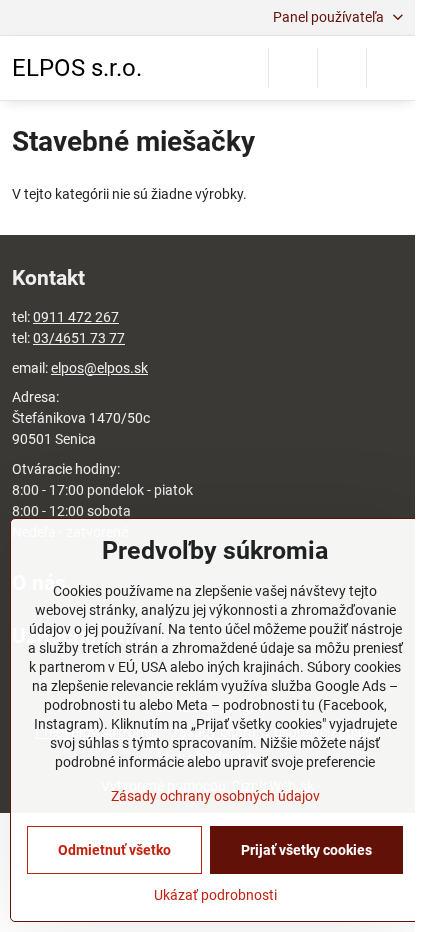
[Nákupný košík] (342, 68)
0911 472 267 (76, 317)
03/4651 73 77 (79, 338)
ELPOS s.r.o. (77, 68)
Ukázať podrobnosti (215, 895)
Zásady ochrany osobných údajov (215, 796)
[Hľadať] (293, 68)
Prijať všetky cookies (306, 850)
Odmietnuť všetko (114, 850)
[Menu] (391, 68)
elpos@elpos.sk (99, 368)
